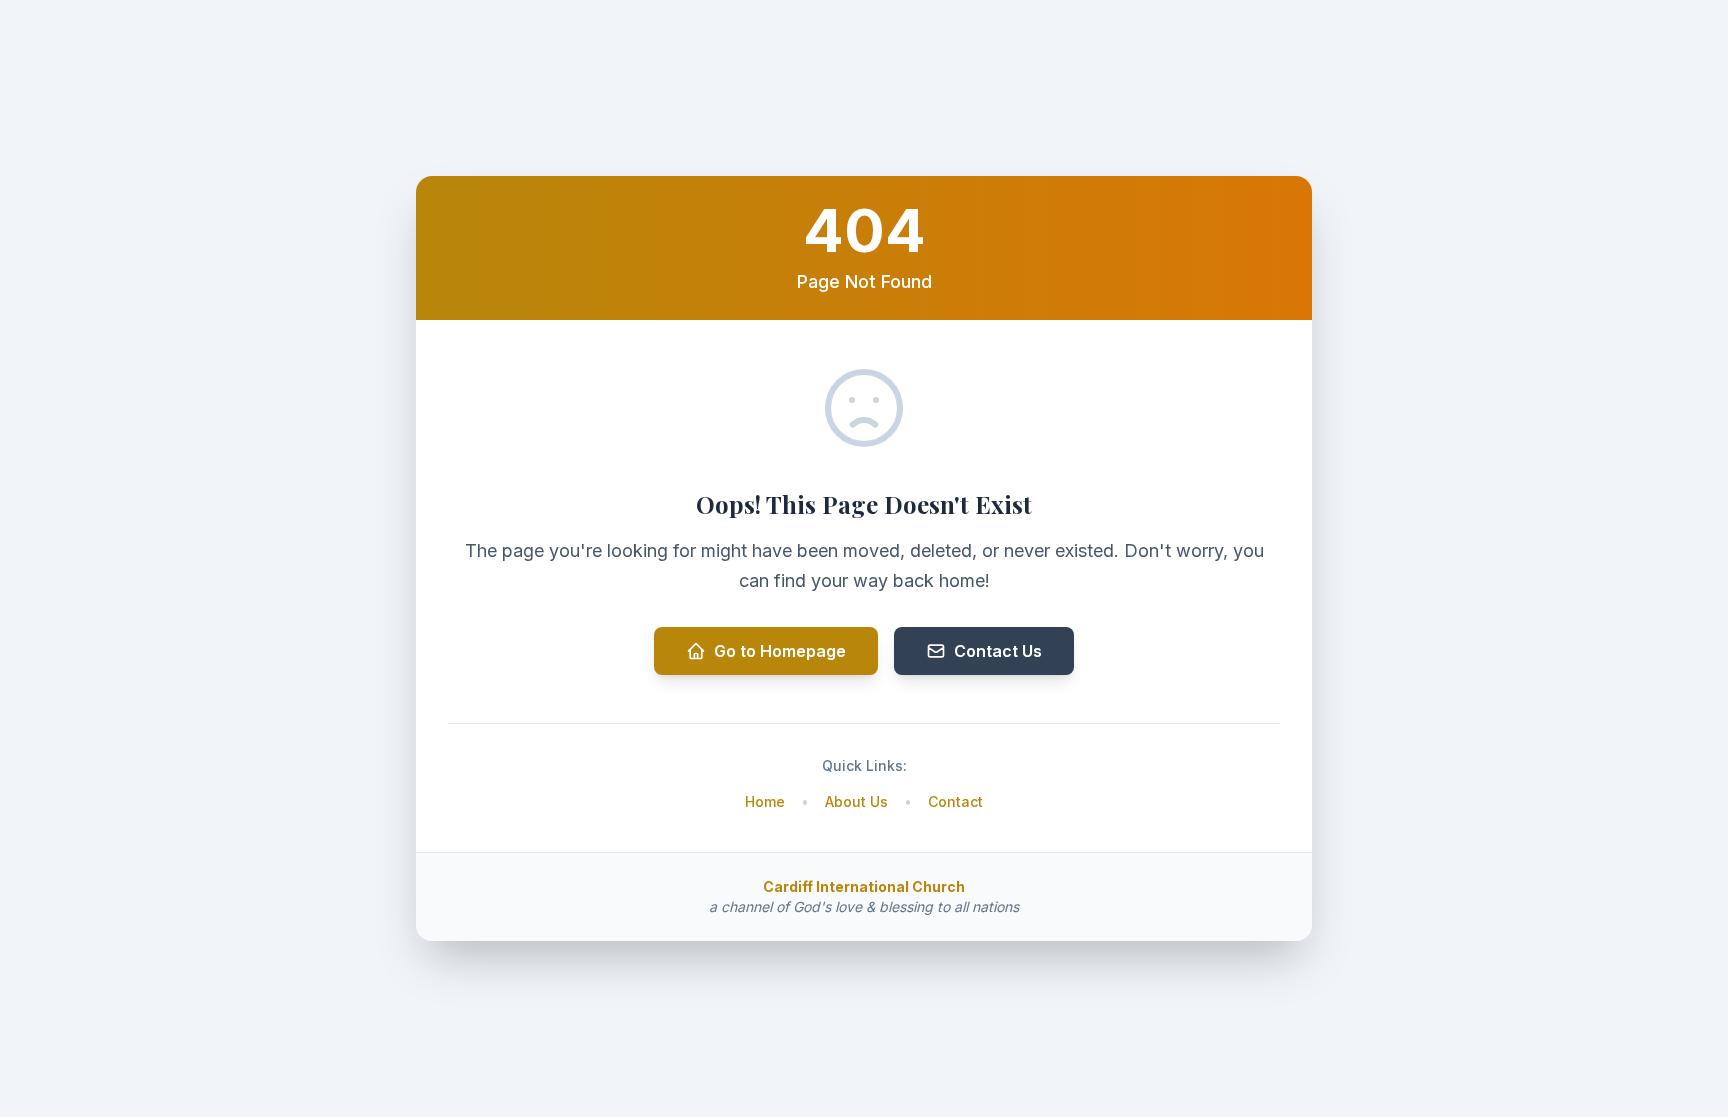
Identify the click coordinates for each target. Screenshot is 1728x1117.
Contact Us (998, 651)
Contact (955, 801)
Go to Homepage (780, 651)
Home (765, 801)
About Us (856, 801)
